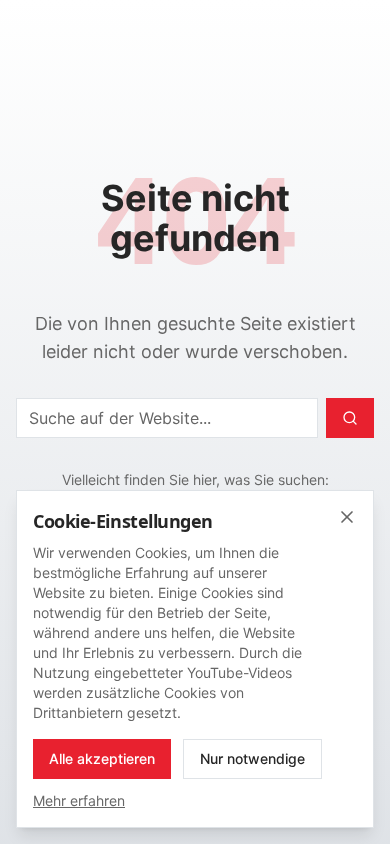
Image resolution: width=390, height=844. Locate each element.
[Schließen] (347, 517)
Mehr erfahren (79, 800)
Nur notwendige (252, 758)
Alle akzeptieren (102, 758)
